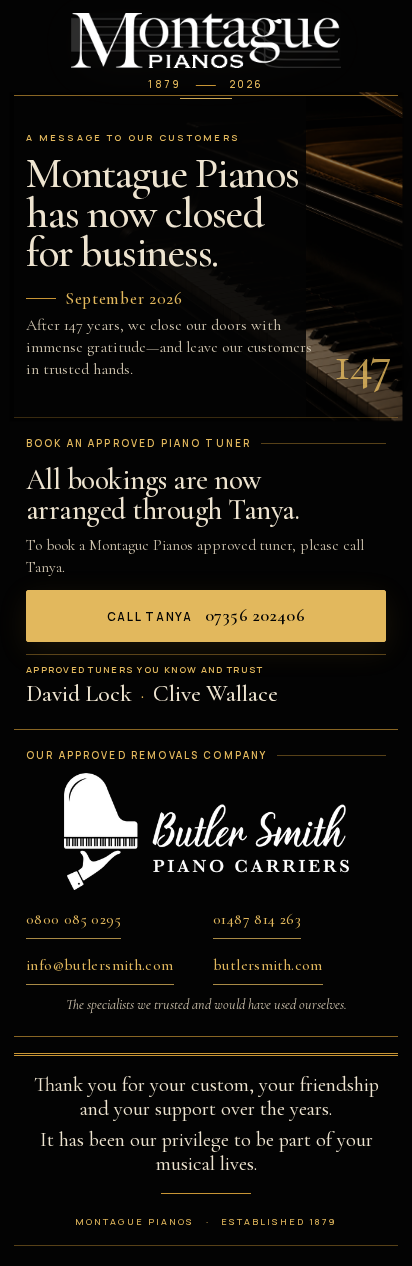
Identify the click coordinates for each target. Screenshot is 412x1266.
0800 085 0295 (73, 919)
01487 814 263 (257, 919)
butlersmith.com (268, 965)
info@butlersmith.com (100, 965)
